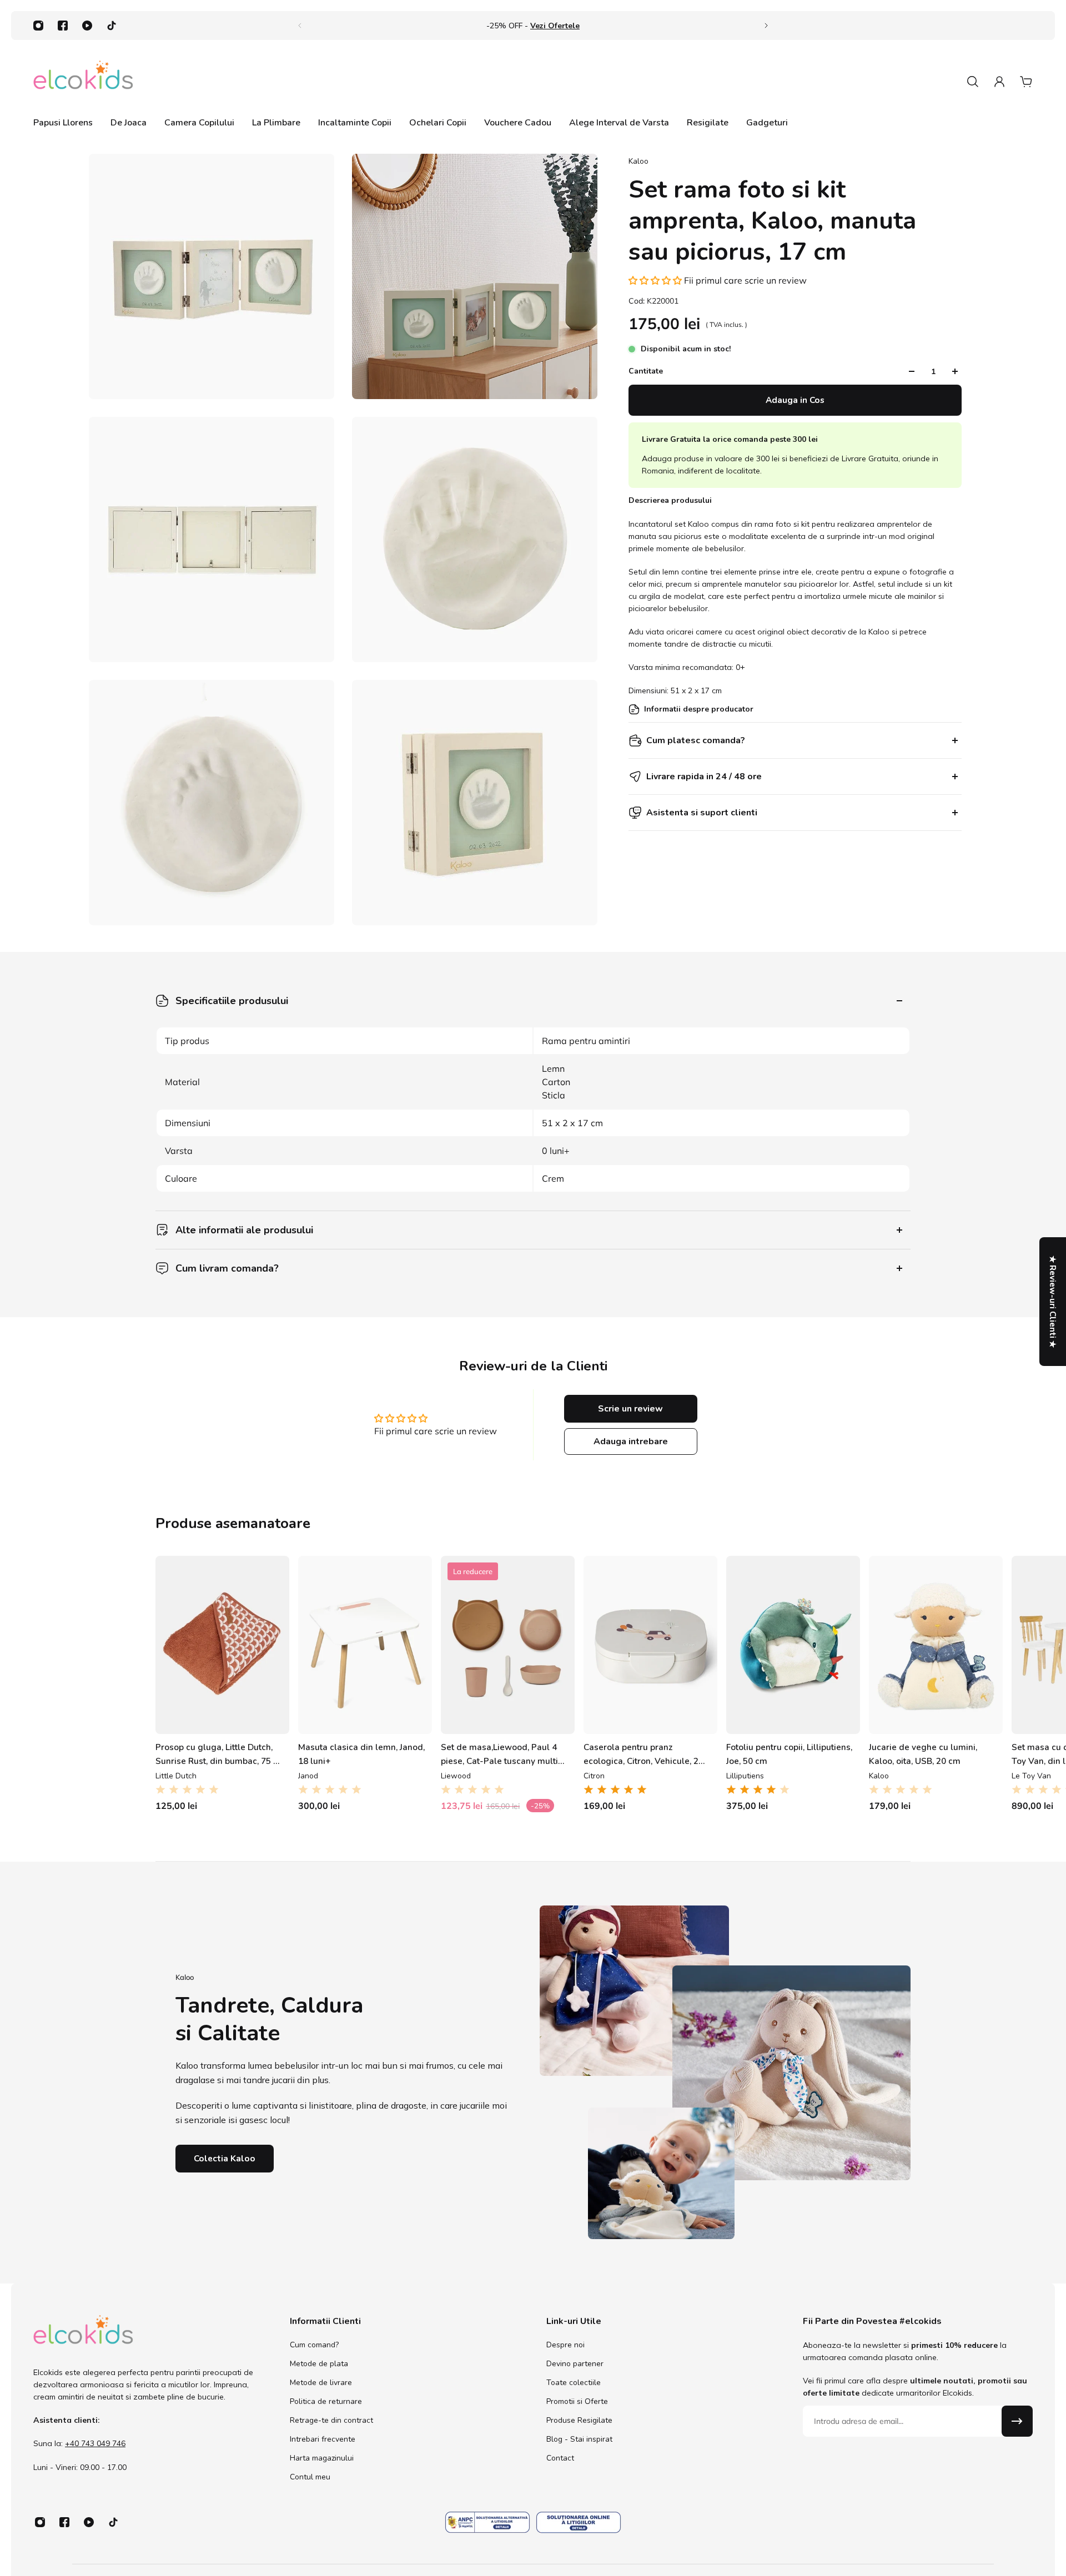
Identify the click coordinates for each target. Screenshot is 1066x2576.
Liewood (456, 1776)
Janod (308, 1776)
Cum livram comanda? (227, 1268)
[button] (656, 280)
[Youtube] (87, 26)
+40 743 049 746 (95, 2444)
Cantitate (646, 371)
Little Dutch (176, 1776)
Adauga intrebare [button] (631, 1441)
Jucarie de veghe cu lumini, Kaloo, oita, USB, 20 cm (923, 1754)
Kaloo (638, 161)
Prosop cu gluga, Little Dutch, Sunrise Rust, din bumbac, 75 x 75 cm (217, 1754)
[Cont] (999, 82)
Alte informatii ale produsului (244, 1230)
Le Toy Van (1031, 1776)
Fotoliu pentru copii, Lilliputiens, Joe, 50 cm (789, 1754)
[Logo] (83, 81)
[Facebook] (63, 26)
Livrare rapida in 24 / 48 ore (704, 777)
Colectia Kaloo (225, 2158)
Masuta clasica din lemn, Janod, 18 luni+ (361, 1754)
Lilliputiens (745, 1776)
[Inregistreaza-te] (1017, 2421)
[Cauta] (973, 82)
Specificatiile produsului (232, 1001)
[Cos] (1026, 82)
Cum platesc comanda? (696, 740)
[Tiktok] (112, 26)
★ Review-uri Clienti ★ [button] (1053, 1302)
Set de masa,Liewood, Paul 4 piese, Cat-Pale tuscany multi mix (499, 1754)
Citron (594, 1776)
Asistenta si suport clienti (702, 813)
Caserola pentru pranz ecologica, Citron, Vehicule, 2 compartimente (641, 1754)
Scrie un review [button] (630, 1409)
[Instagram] (38, 26)
